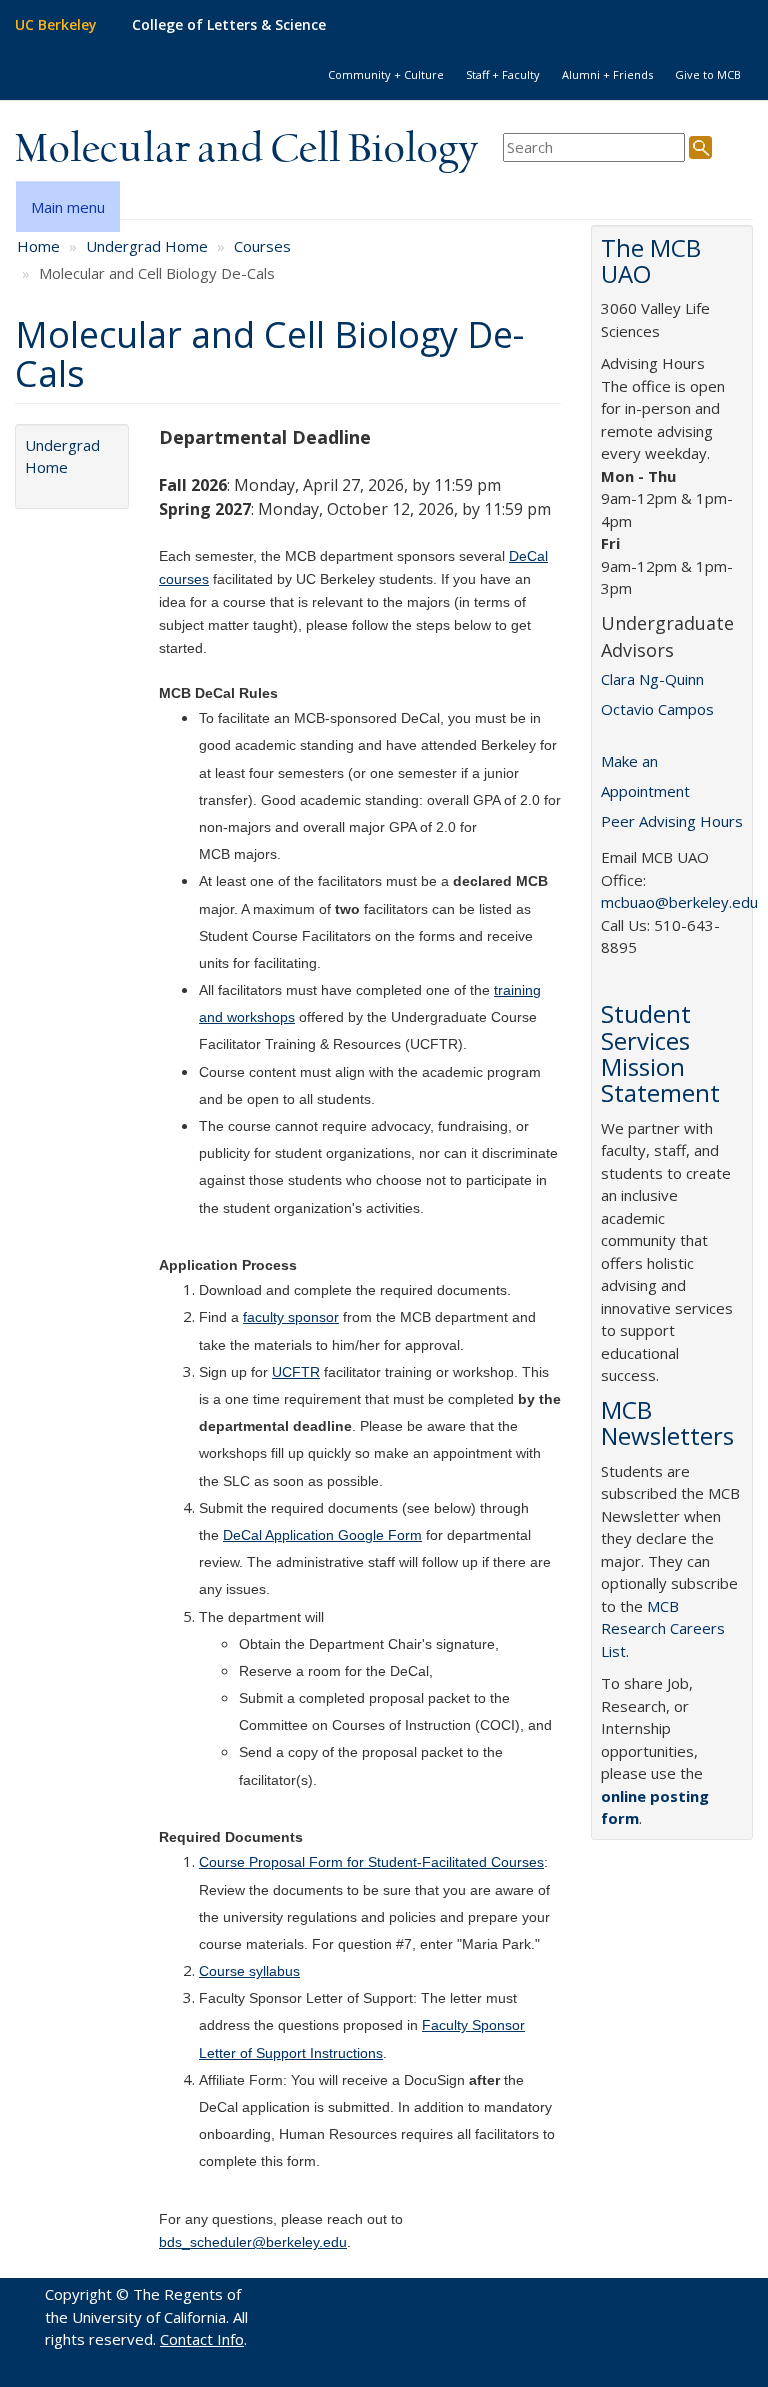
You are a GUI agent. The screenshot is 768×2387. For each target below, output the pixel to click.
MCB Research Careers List (663, 1628)
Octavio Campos (657, 709)
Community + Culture (386, 74)
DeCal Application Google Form (322, 1535)
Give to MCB (708, 74)
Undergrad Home (147, 246)
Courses (262, 246)
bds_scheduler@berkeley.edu (253, 2242)
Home (38, 246)
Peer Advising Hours (672, 821)
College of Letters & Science (229, 24)
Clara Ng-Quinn (652, 679)
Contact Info (202, 2339)
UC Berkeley (56, 24)
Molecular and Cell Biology (246, 150)
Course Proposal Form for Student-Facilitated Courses (371, 1862)
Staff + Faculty (503, 74)
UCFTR (296, 1372)
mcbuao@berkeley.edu (679, 902)
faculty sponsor (291, 1317)
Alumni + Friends (607, 74)
